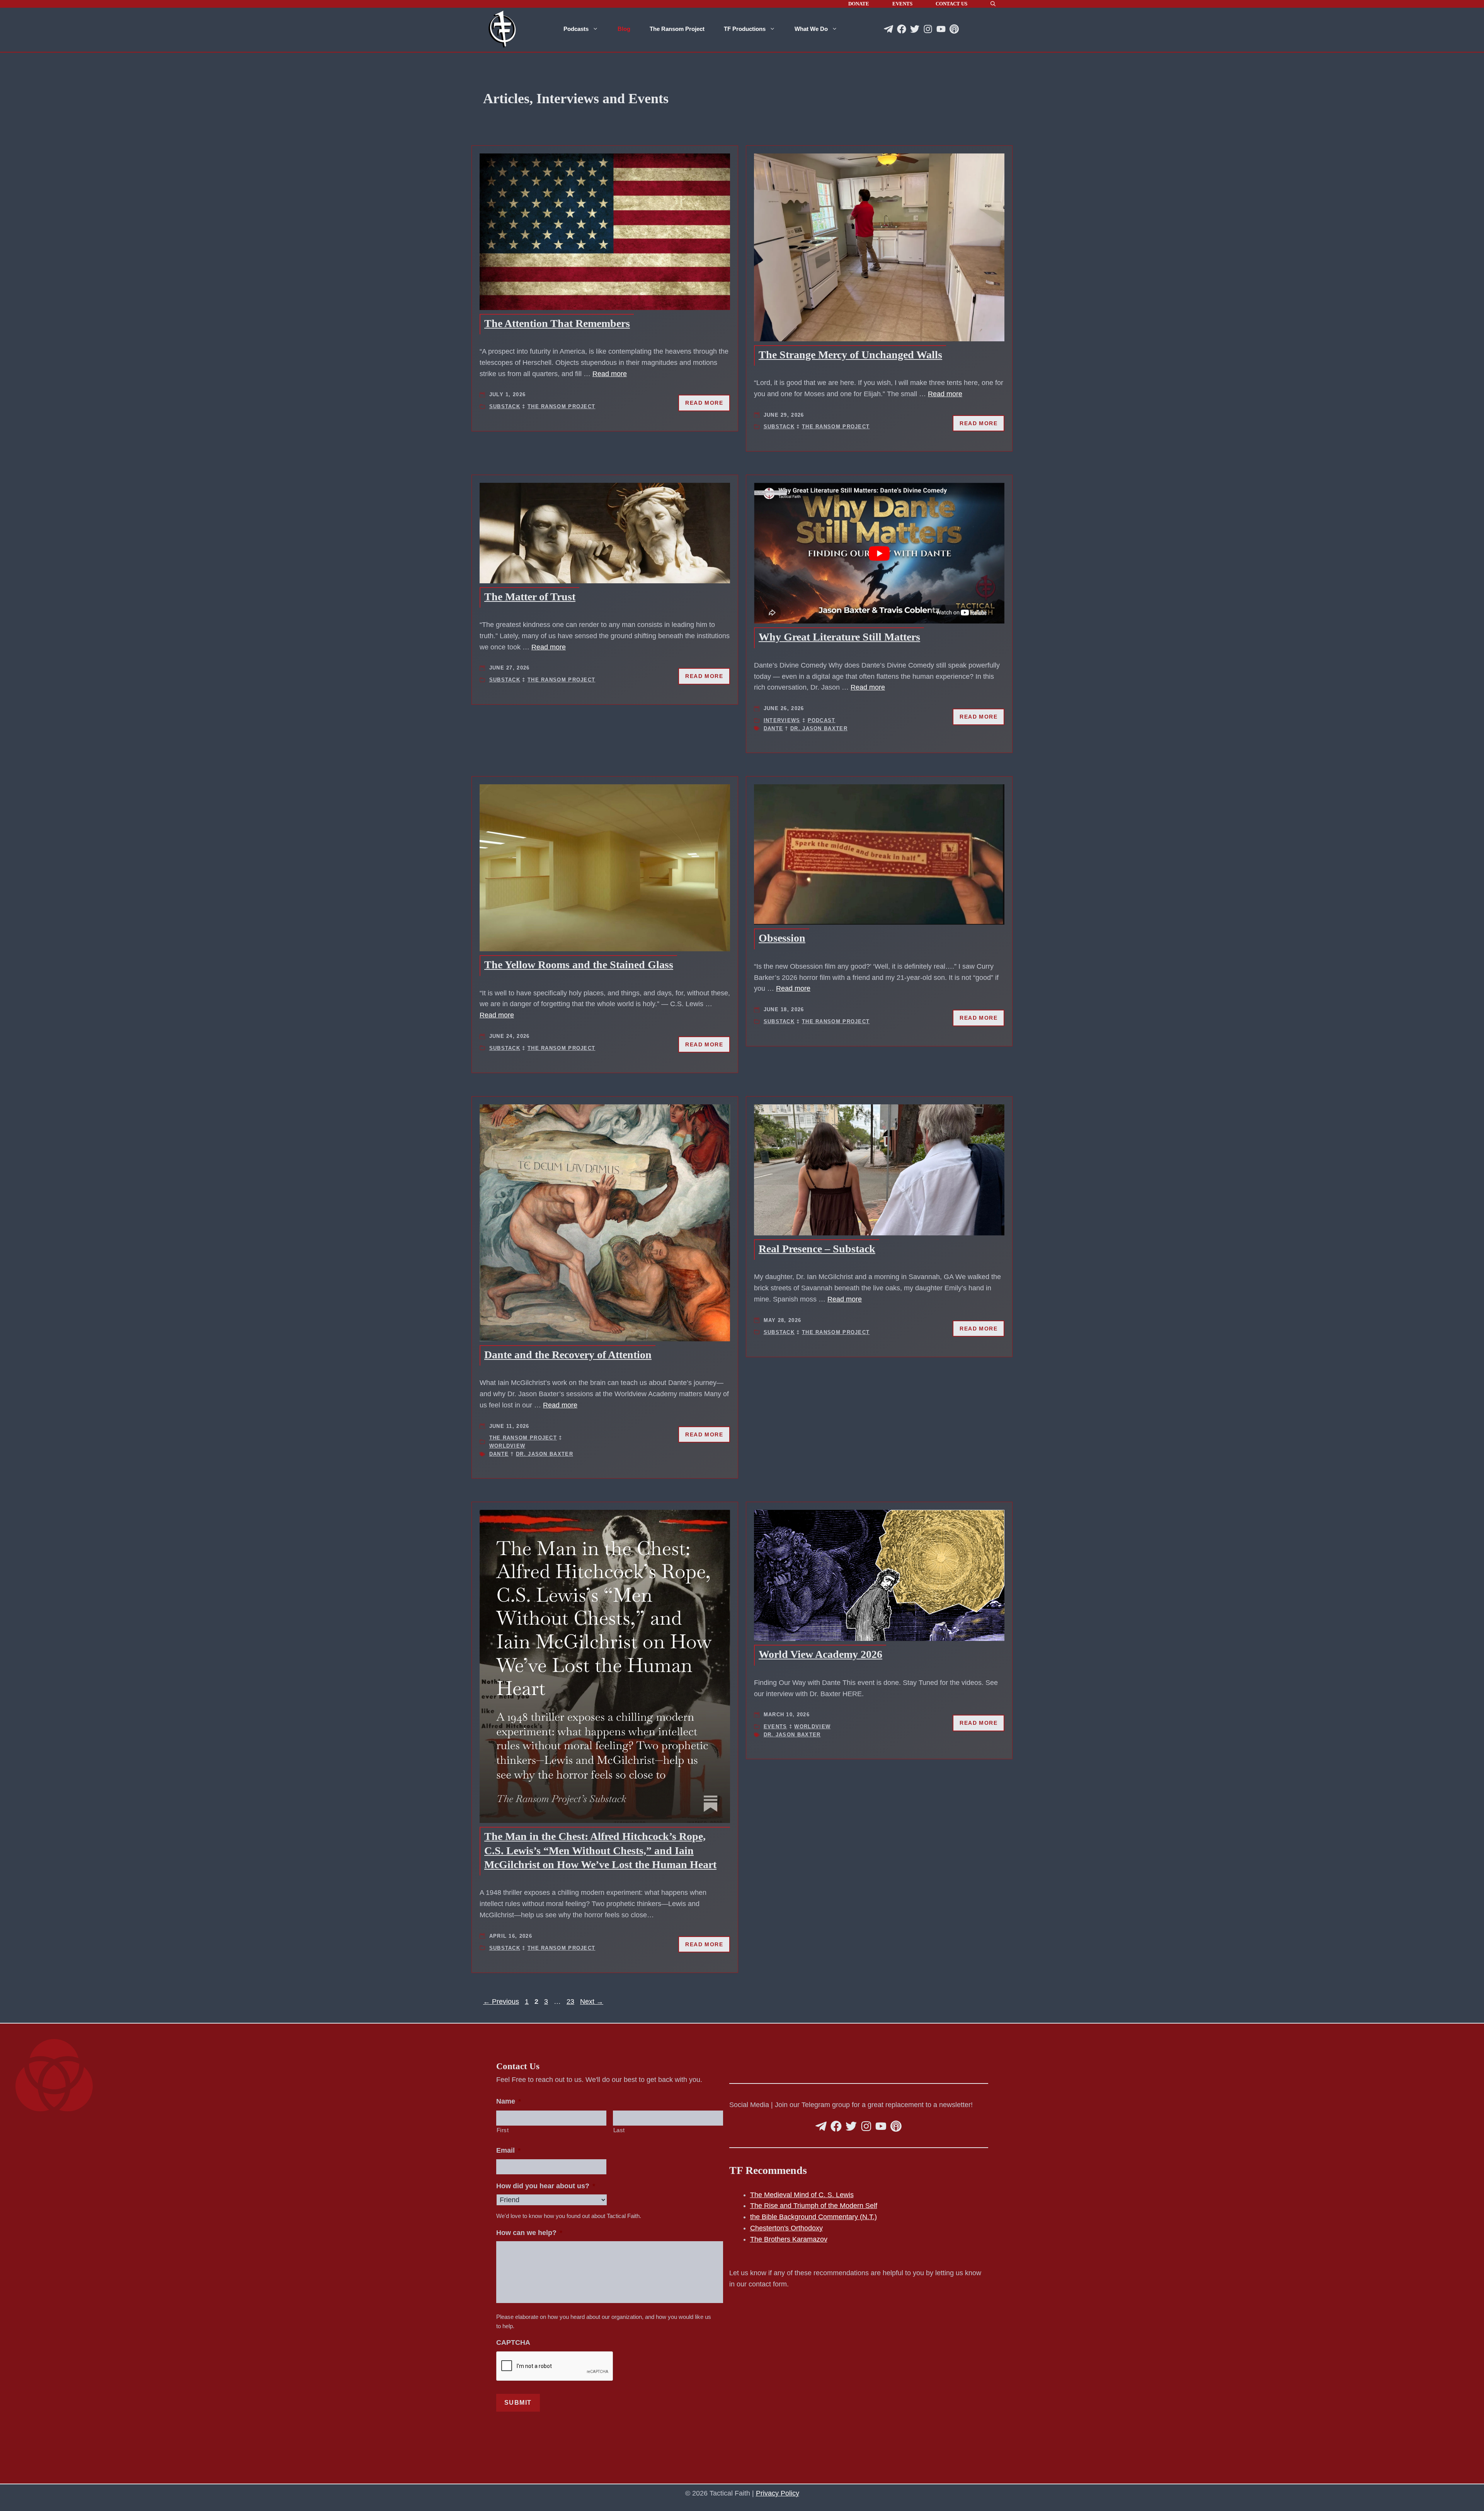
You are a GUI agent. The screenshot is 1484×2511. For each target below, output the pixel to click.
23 (571, 2002)
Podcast (822, 720)
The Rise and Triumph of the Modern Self (814, 2206)
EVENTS (902, 4)
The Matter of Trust (530, 597)
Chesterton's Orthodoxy (786, 2228)
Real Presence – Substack (817, 1249)
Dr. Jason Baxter (819, 728)
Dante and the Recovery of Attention (568, 1355)
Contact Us (951, 4)
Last (619, 2130)
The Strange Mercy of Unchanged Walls (850, 355)
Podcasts (576, 29)
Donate (859, 4)
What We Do (811, 29)
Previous (501, 2002)
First (503, 2130)
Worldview (507, 1446)
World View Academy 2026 (820, 1654)
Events (775, 1727)
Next (592, 2002)
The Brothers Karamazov (789, 2239)
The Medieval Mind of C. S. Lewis (802, 2195)
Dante (773, 728)
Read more (610, 374)
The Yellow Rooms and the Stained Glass (579, 965)
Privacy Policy (778, 2493)
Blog (624, 29)
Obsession (782, 938)
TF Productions (745, 29)
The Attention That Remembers (557, 323)
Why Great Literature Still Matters (839, 637)
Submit (518, 2403)
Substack (505, 406)
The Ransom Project (677, 29)
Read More (704, 403)
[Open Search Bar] (993, 4)
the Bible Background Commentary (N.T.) (813, 2217)
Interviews (782, 720)
